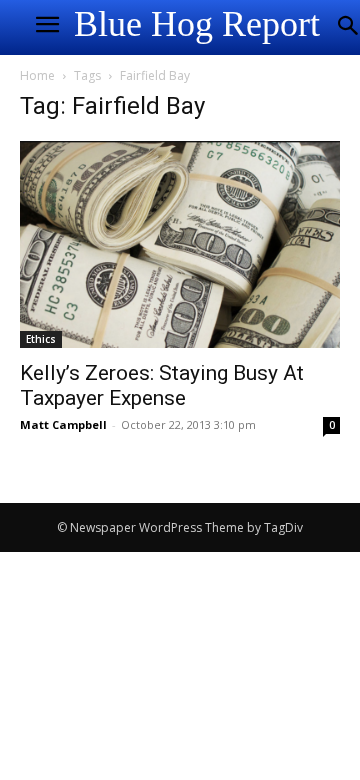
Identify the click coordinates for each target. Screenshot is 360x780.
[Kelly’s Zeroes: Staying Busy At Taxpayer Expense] (180, 244)
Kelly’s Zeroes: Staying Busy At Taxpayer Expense (162, 385)
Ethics (41, 339)
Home (37, 75)
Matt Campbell (63, 424)
